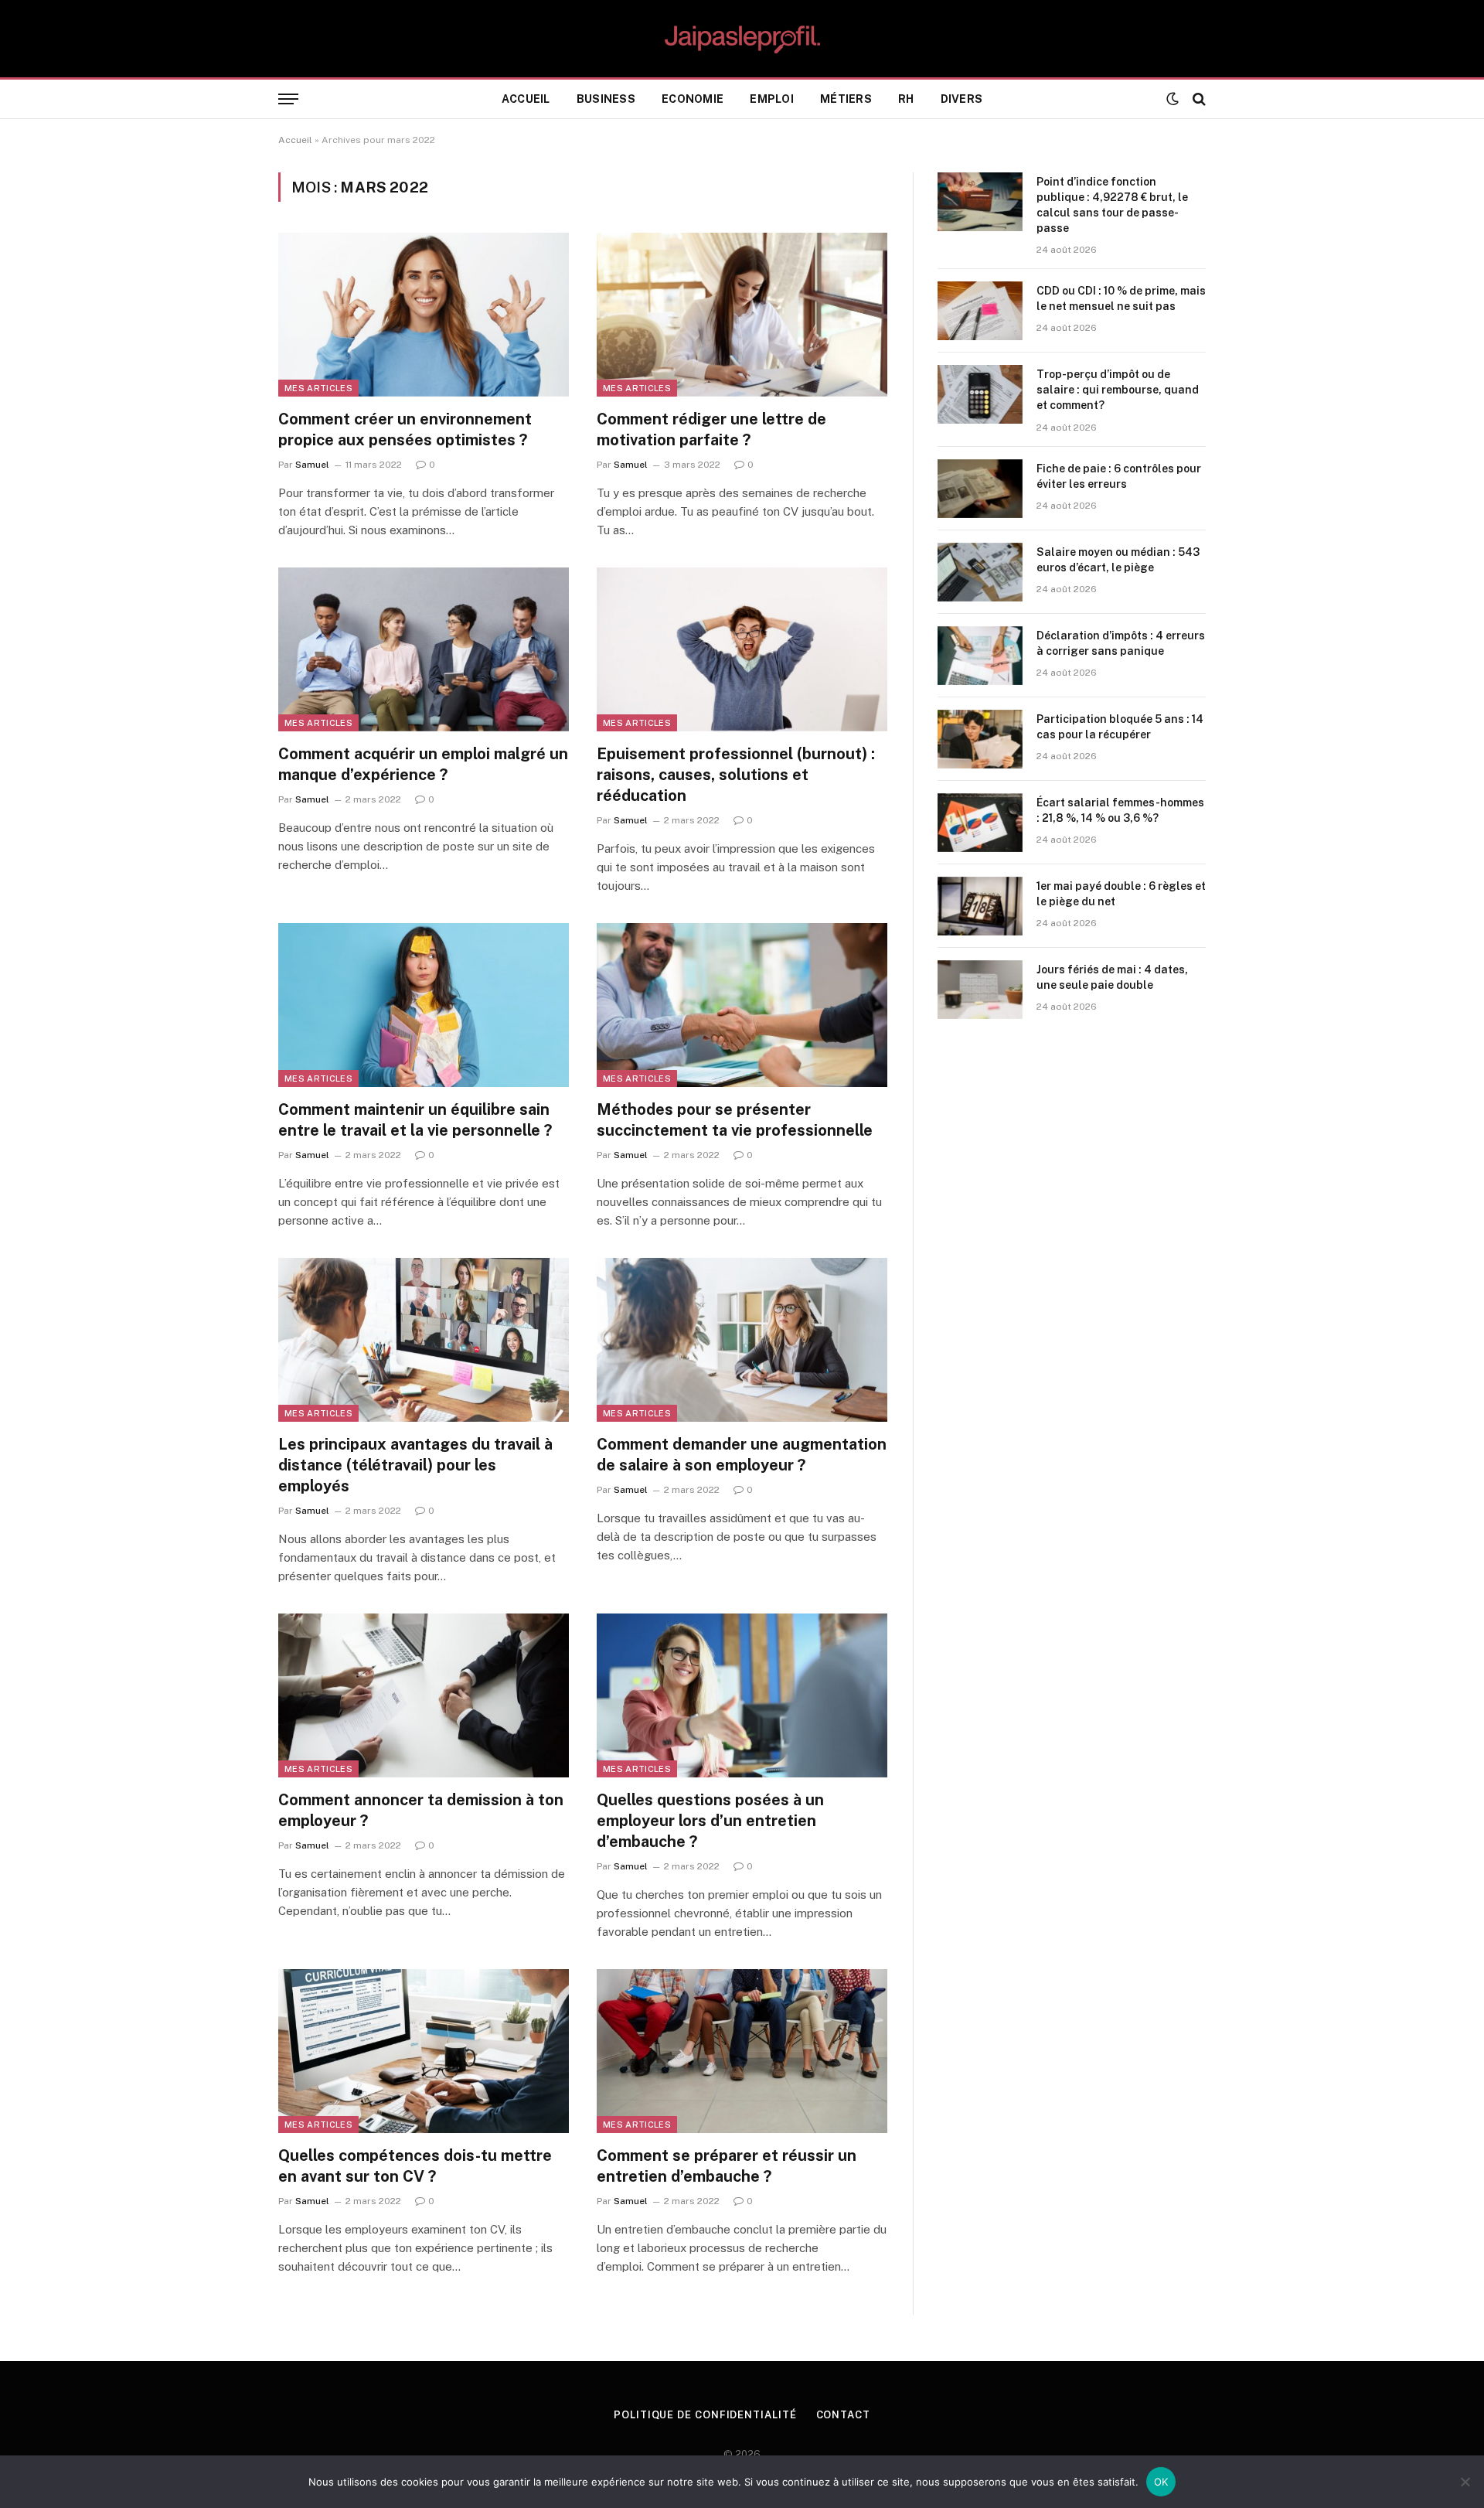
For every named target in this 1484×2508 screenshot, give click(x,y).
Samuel (312, 465)
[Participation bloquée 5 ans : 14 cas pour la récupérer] (980, 739)
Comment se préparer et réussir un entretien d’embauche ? (727, 2166)
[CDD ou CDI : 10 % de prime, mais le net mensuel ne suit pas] (980, 311)
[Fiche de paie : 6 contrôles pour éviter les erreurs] (980, 489)
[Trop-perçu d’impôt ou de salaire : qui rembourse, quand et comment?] (980, 394)
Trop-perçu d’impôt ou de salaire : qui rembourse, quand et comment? (1118, 390)
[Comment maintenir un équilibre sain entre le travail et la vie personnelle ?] (424, 1005)
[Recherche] (1198, 99)
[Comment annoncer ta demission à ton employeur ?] (424, 1695)
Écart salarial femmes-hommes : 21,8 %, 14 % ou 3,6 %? (1120, 810)
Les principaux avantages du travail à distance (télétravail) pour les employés (415, 1465)
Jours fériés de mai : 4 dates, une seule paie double (1112, 977)
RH (906, 99)
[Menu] (288, 99)
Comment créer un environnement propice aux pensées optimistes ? (405, 429)
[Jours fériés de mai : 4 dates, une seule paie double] (980, 990)
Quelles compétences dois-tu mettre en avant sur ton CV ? (415, 2166)
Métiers (846, 99)
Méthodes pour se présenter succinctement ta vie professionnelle (735, 1120)
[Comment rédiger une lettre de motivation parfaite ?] (742, 315)
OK (1161, 2482)
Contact (843, 2415)
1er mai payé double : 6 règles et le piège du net (1121, 894)
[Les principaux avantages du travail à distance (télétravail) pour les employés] (424, 1340)
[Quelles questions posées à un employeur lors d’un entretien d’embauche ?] (742, 1695)
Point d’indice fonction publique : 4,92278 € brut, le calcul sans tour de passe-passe (1112, 205)
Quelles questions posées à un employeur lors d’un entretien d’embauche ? (710, 1821)
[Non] (1465, 2482)
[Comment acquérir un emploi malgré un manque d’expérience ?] (424, 649)
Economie (693, 99)
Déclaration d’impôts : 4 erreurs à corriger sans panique (1121, 643)
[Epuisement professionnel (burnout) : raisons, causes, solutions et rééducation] (742, 649)
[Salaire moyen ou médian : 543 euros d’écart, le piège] (980, 572)
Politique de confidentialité (705, 2415)
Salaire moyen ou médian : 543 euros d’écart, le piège (1118, 560)
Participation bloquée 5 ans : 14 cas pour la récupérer (1120, 727)
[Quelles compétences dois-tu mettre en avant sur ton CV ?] (424, 2051)
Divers (962, 99)
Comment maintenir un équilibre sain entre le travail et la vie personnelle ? (415, 1120)
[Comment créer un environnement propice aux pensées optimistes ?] (424, 315)
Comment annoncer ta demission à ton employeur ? (421, 1810)
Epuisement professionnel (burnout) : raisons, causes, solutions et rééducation (736, 775)
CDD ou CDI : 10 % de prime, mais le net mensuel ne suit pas (1121, 298)
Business (606, 99)
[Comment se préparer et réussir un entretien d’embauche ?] (742, 2051)
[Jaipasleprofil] (742, 39)
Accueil (526, 99)
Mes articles (318, 388)
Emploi (772, 99)
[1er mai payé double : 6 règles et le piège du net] (980, 906)
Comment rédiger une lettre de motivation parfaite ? (711, 429)
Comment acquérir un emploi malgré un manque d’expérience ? (423, 764)
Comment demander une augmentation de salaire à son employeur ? (742, 1455)
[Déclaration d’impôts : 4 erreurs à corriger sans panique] (980, 656)
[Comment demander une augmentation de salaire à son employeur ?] (742, 1340)
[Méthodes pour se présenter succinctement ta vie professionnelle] (742, 1005)
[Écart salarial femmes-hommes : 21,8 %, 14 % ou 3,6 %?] (980, 823)
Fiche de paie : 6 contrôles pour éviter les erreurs (1119, 476)
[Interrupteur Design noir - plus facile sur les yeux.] (1173, 99)
